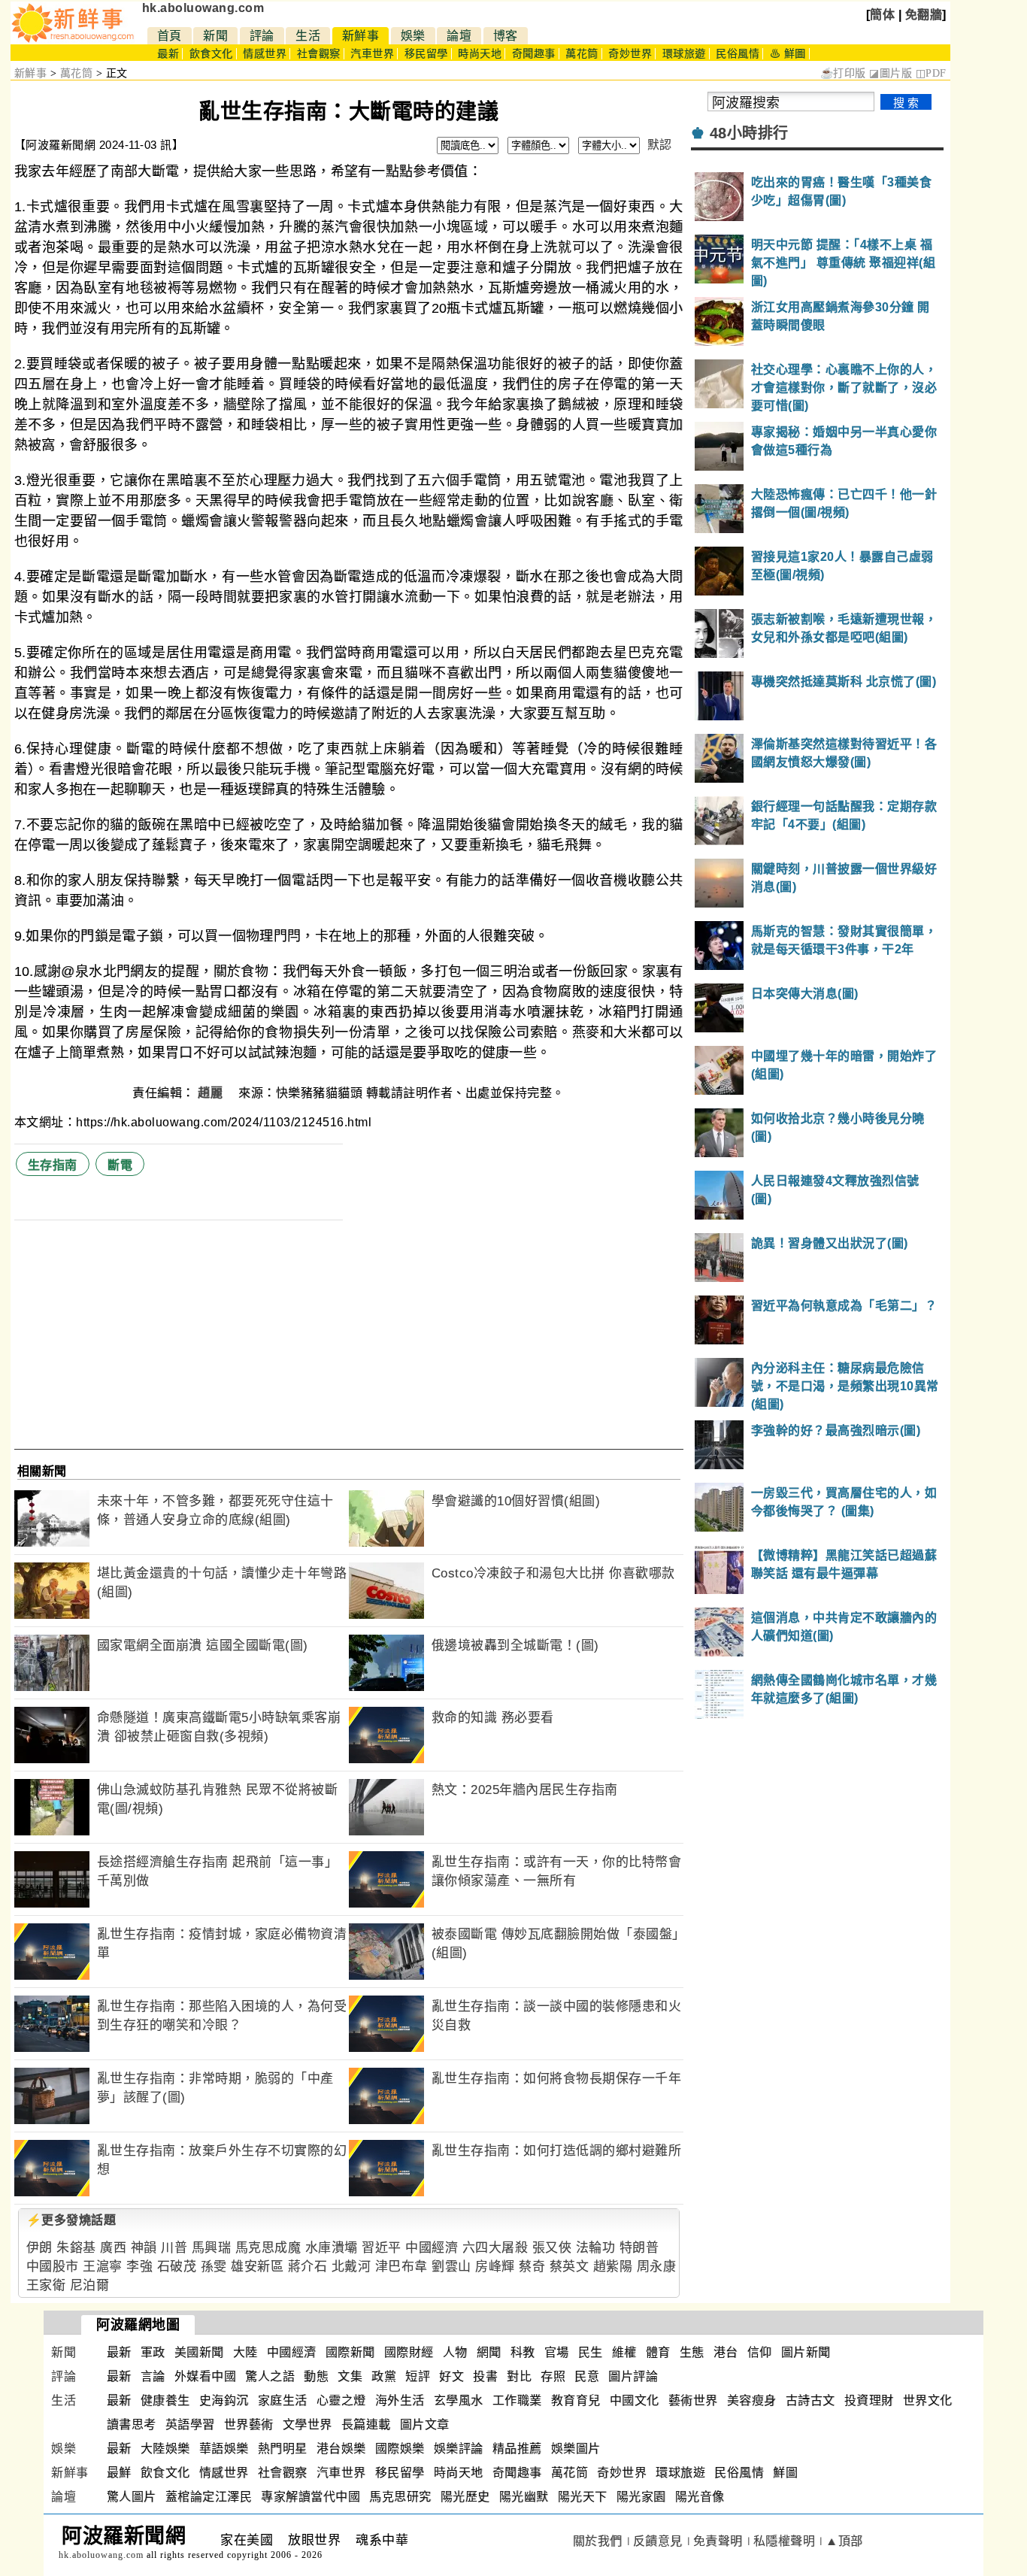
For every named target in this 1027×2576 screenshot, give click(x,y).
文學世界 (307, 2424)
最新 (168, 54)
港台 (726, 2352)
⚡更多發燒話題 (71, 2220)
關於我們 (598, 2541)
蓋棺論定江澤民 (209, 2497)
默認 (660, 145)
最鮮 (119, 2473)
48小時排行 (749, 133)
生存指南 (53, 1165)
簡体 (882, 15)
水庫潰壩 (332, 2248)
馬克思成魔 (268, 2248)
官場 (557, 2352)
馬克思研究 (400, 2497)
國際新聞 (350, 2352)
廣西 (113, 2248)
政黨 (384, 2376)
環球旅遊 (684, 54)
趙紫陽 (613, 2267)
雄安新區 (257, 2267)
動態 (316, 2376)
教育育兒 (576, 2400)
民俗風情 (738, 54)
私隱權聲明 (785, 2541)
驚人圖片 (132, 2497)
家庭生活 (283, 2400)
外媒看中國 (206, 2376)
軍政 (153, 2352)
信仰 (760, 2352)
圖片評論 (633, 2376)
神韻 (144, 2248)
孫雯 (214, 2267)
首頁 (170, 36)
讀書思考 (132, 2424)
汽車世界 (372, 54)
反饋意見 (658, 2541)
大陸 (245, 2352)
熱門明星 (283, 2449)
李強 (139, 2267)
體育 (658, 2352)
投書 (485, 2376)
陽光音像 (700, 2497)
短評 (418, 2376)
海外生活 (400, 2400)
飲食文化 (211, 54)
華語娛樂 (224, 2449)
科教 (523, 2352)
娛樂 (413, 36)
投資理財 (869, 2400)
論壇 (459, 36)
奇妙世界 (630, 54)
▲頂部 (844, 2541)
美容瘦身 (752, 2400)
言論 (153, 2376)
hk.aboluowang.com (203, 8)
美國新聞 (199, 2352)
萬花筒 (582, 54)
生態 (692, 2352)
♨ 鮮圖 (788, 54)
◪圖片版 (891, 73)
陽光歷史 (465, 2497)
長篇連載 (366, 2424)
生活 (308, 36)
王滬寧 (103, 2267)
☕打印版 (843, 73)
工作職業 (517, 2400)
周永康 (657, 2267)
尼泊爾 (90, 2285)
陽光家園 (641, 2497)
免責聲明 (718, 2541)
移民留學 (426, 54)
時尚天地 (480, 54)
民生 (591, 2352)
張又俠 (552, 2248)
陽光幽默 (524, 2497)
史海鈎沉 (224, 2400)
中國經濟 (432, 2248)
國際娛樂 (400, 2449)
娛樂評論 (459, 2449)
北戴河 (351, 2267)
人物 (455, 2352)
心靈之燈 (341, 2400)
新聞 (215, 36)
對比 (519, 2376)
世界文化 (928, 2400)
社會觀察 (319, 54)
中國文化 (635, 2400)
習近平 (382, 2248)
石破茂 (177, 2267)
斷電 (120, 1165)
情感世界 (265, 54)
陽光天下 (583, 2497)
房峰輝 (495, 2267)
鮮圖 (785, 2473)
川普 (174, 2248)
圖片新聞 (806, 2352)
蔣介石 (308, 2267)
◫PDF (931, 73)
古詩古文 (810, 2400)
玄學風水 (459, 2400)
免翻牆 (924, 15)
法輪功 (596, 2248)
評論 (262, 36)
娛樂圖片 (576, 2449)
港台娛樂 (341, 2449)
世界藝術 (249, 2424)
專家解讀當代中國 (311, 2497)
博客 (506, 36)
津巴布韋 (401, 2267)
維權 (624, 2352)
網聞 (489, 2352)
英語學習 (190, 2424)
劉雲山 (451, 2267)
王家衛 (46, 2285)
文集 (350, 2376)
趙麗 (212, 1093)
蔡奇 (532, 2267)
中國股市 (53, 2267)
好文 (451, 2376)
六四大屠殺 (495, 2248)
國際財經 (409, 2352)
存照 (553, 2376)
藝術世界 (693, 2400)
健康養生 (165, 2400)
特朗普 (639, 2248)
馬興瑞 (212, 2248)
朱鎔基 (76, 2248)
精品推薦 (517, 2449)
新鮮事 (361, 36)
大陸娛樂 (165, 2449)
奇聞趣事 (534, 54)
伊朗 (39, 2248)
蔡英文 (570, 2267)
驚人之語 (270, 2376)
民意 (587, 2376)
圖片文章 (425, 2424)
